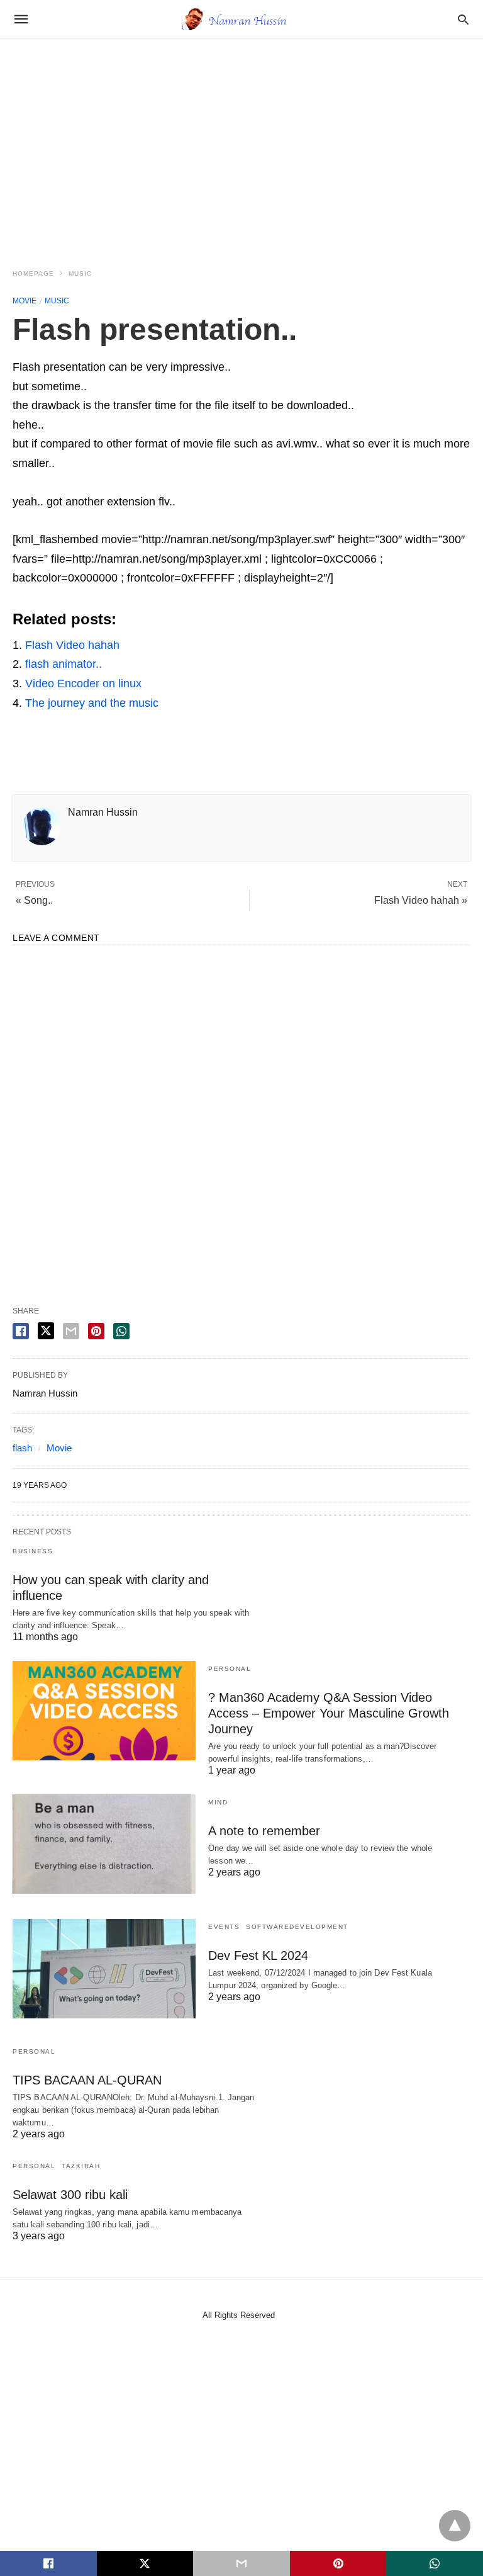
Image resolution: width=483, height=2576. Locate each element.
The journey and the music (92, 703)
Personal (230, 1669)
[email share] (71, 1331)
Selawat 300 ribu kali (70, 2195)
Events (224, 1927)
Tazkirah (81, 2166)
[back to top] (455, 2526)
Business (33, 1551)
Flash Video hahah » (421, 900)
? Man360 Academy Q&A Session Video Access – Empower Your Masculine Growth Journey (329, 1713)
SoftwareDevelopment (297, 1927)
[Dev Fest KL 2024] (104, 1969)
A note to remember (264, 1831)
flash (22, 1448)
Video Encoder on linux (83, 683)
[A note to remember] (104, 1844)
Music (80, 273)
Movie (25, 301)
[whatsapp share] (121, 1331)
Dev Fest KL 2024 (258, 1955)
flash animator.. (64, 664)
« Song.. (34, 900)
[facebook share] (21, 1331)
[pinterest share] (96, 1331)
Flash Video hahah (72, 645)
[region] (241, 146)
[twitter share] (46, 1331)
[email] (241, 2563)
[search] (463, 19)
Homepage (33, 273)
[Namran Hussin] (241, 19)
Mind (218, 1802)
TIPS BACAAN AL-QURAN (87, 2080)
